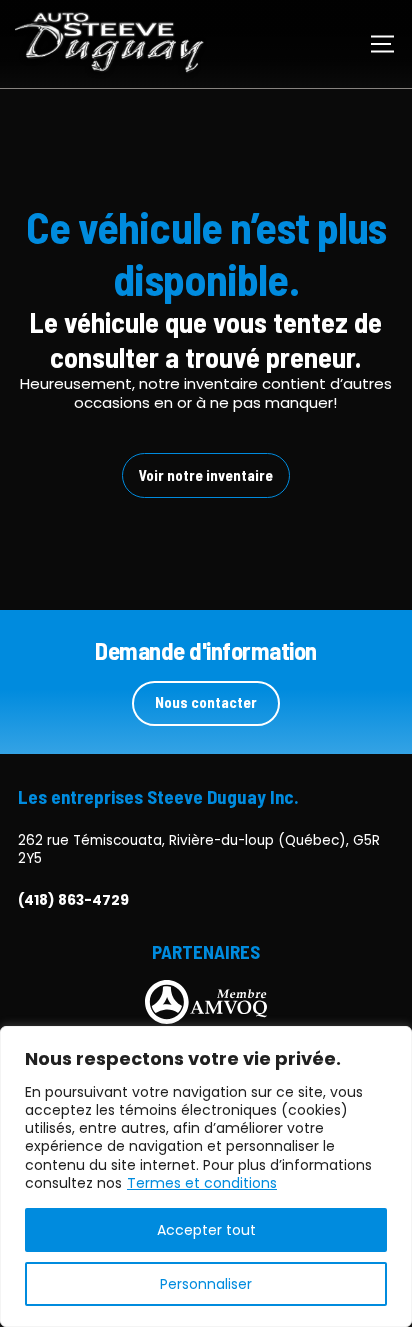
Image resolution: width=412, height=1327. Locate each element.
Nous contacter (206, 702)
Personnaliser (206, 1284)
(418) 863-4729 (73, 901)
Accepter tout (206, 1230)
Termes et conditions (202, 1183)
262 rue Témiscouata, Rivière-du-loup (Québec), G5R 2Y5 (199, 849)
